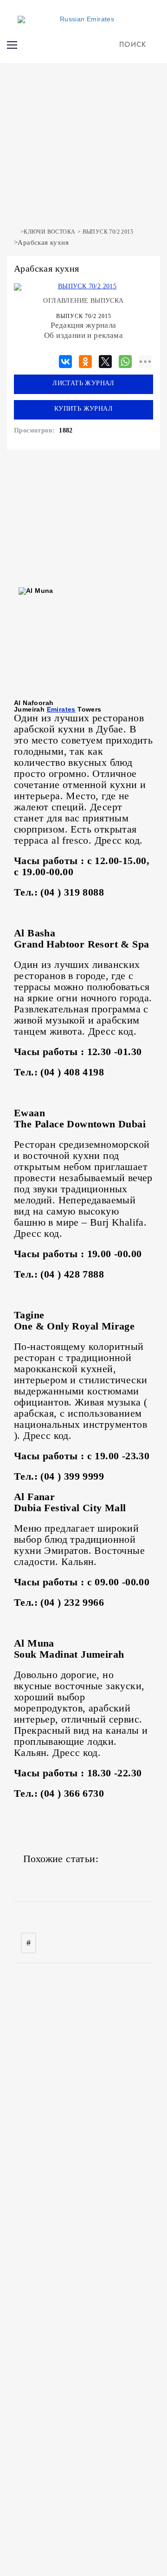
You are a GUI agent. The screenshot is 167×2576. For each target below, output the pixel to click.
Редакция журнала (83, 325)
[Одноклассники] (85, 360)
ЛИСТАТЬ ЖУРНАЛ (83, 383)
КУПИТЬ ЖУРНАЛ (83, 409)
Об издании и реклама (83, 335)
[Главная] (16, 232)
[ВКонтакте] (65, 360)
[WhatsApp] (125, 360)
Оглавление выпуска (83, 301)
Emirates (61, 709)
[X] (105, 360)
